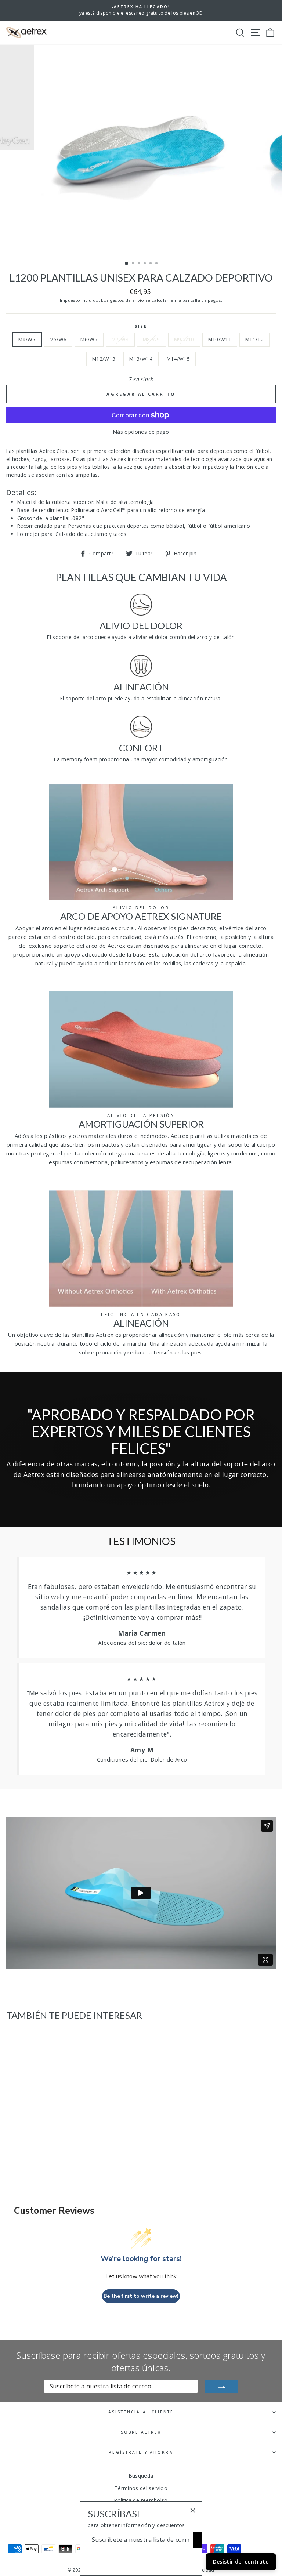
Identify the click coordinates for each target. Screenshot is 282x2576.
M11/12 (254, 339)
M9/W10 (184, 339)
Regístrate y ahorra (141, 2452)
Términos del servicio (141, 2488)
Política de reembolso (141, 2500)
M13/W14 (141, 359)
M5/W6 (58, 339)
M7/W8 (120, 339)
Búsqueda (141, 2476)
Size (141, 326)
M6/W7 (89, 339)
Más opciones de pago (141, 432)
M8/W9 (151, 339)
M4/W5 (27, 339)
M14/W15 (178, 359)
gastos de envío (127, 300)
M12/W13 (104, 359)
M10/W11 (220, 339)
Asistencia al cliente (141, 2412)
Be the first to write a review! (141, 2296)
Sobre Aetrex (141, 2432)
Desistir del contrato (241, 2562)
